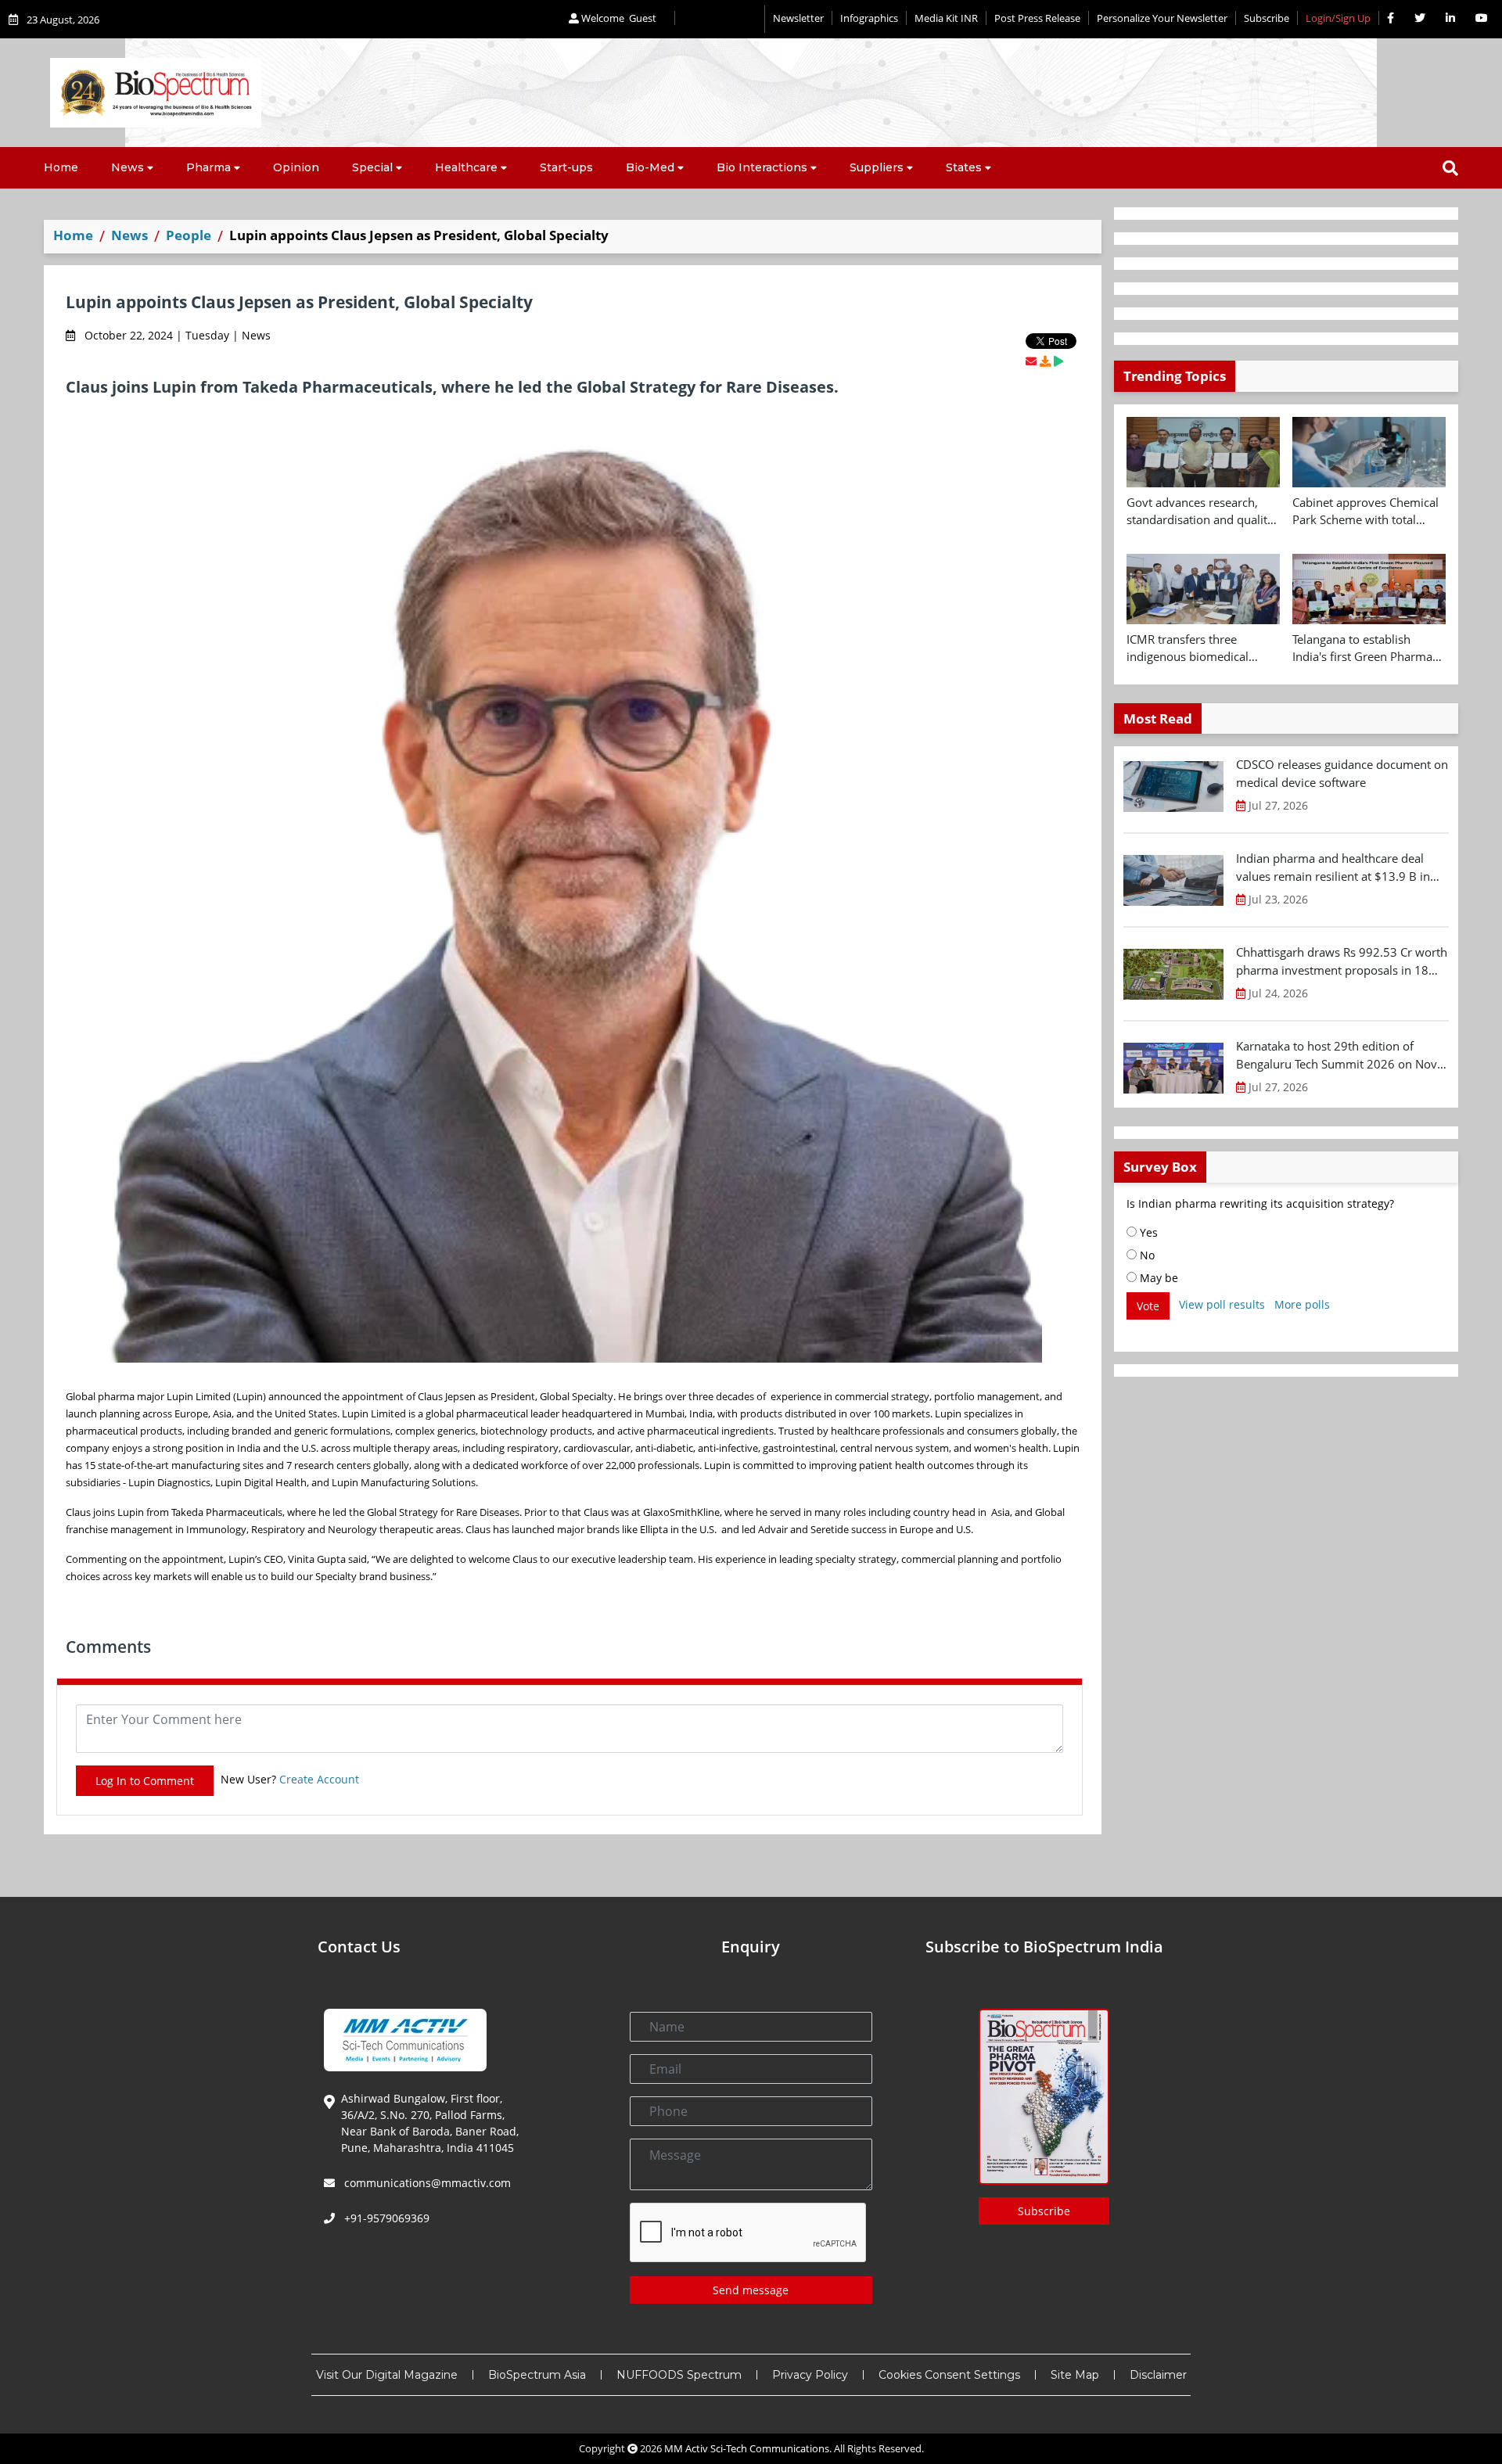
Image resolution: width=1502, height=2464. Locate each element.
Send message (751, 2290)
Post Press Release (1037, 18)
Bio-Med (650, 167)
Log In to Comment (145, 1781)
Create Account (319, 1779)
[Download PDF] (1045, 361)
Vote (1148, 1306)
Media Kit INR (946, 18)
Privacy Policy (810, 2375)
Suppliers (877, 167)
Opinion (296, 167)
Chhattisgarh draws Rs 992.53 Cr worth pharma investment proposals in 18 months (1342, 961)
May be (1157, 1278)
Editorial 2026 (720, 19)
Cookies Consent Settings (949, 2375)
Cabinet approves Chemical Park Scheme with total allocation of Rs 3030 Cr (1365, 512)
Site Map (1075, 2375)
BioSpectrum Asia (537, 2375)
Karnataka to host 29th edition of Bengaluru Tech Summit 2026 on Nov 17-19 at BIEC (1337, 1055)
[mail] (1031, 361)
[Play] (1058, 361)
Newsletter (798, 18)
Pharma (208, 167)
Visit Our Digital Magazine (387, 2375)
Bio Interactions (762, 167)
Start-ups (566, 167)
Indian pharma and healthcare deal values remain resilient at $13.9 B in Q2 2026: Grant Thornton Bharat (1333, 867)
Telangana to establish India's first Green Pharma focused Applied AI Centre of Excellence (1369, 648)
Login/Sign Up (1338, 18)
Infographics (869, 18)
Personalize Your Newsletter (1162, 18)
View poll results (1222, 1304)
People (189, 235)
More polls (1302, 1304)
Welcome (618, 18)
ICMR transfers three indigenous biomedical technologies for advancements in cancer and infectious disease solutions (1203, 648)
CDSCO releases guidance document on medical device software (1342, 773)
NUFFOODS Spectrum (679, 2375)
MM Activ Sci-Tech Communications (747, 2448)
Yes (1147, 1232)
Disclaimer (1158, 2375)
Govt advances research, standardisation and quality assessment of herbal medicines (1200, 512)
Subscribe (1267, 18)
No (1146, 1255)
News (128, 167)
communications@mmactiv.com (426, 2183)
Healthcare (466, 167)
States (964, 167)
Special (372, 167)
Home (61, 167)
